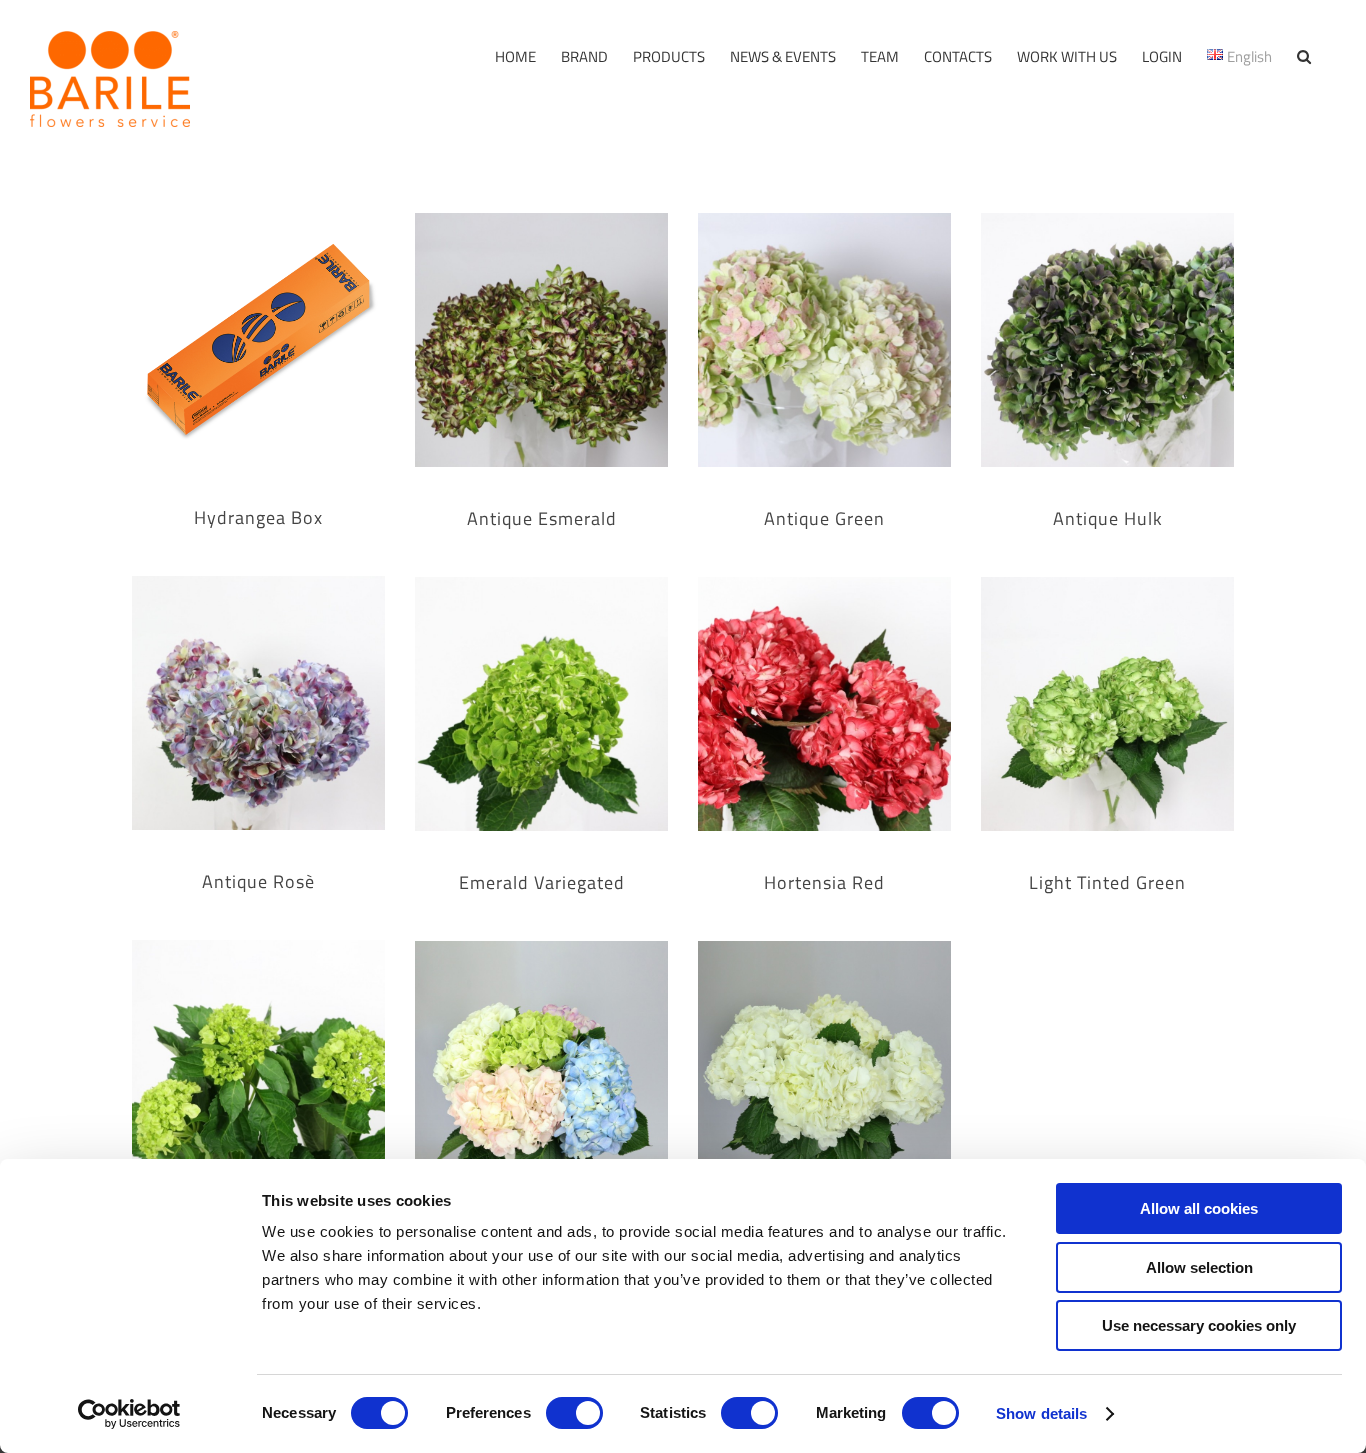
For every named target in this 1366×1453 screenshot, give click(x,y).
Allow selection (1199, 1267)
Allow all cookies (1199, 1208)
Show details (1041, 1413)
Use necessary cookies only (1199, 1325)
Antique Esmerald (542, 519)
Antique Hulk (1108, 519)
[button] (1304, 56)
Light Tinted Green (1107, 883)
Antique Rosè (258, 882)
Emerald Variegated (542, 883)
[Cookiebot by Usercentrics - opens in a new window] (129, 1414)
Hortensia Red (824, 883)
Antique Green (824, 519)
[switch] (574, 1413)
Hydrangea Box (258, 518)
